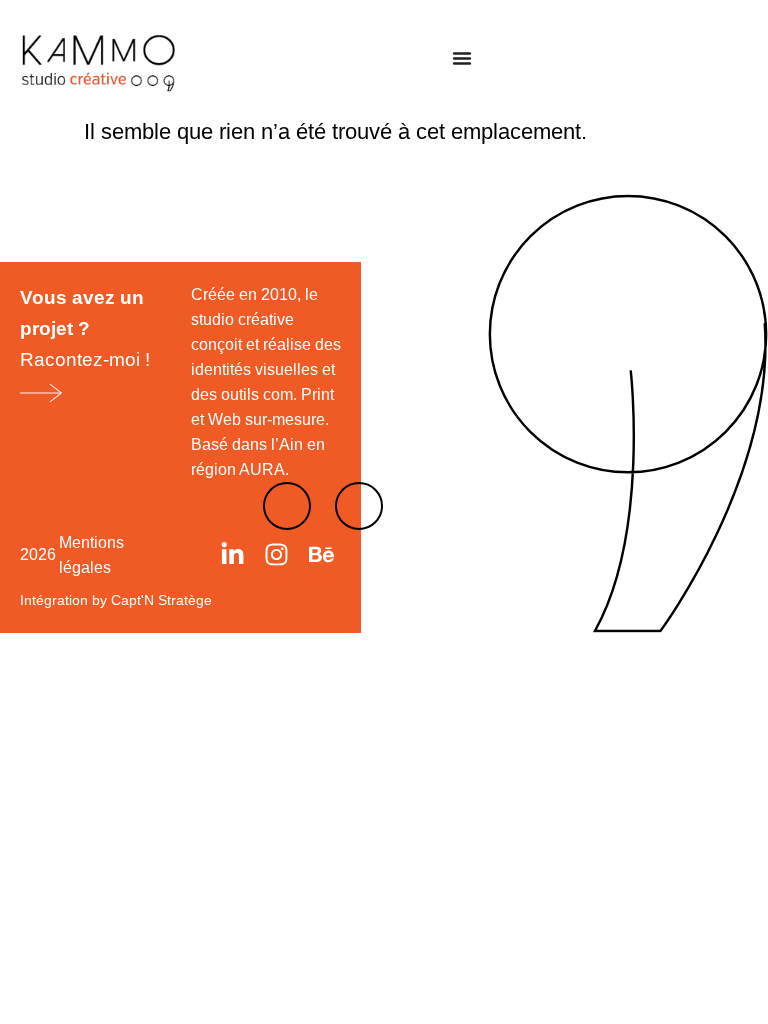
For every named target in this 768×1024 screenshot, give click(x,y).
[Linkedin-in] (233, 555)
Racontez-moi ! (85, 328)
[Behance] (321, 555)
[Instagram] (277, 555)
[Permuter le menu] (462, 58)
